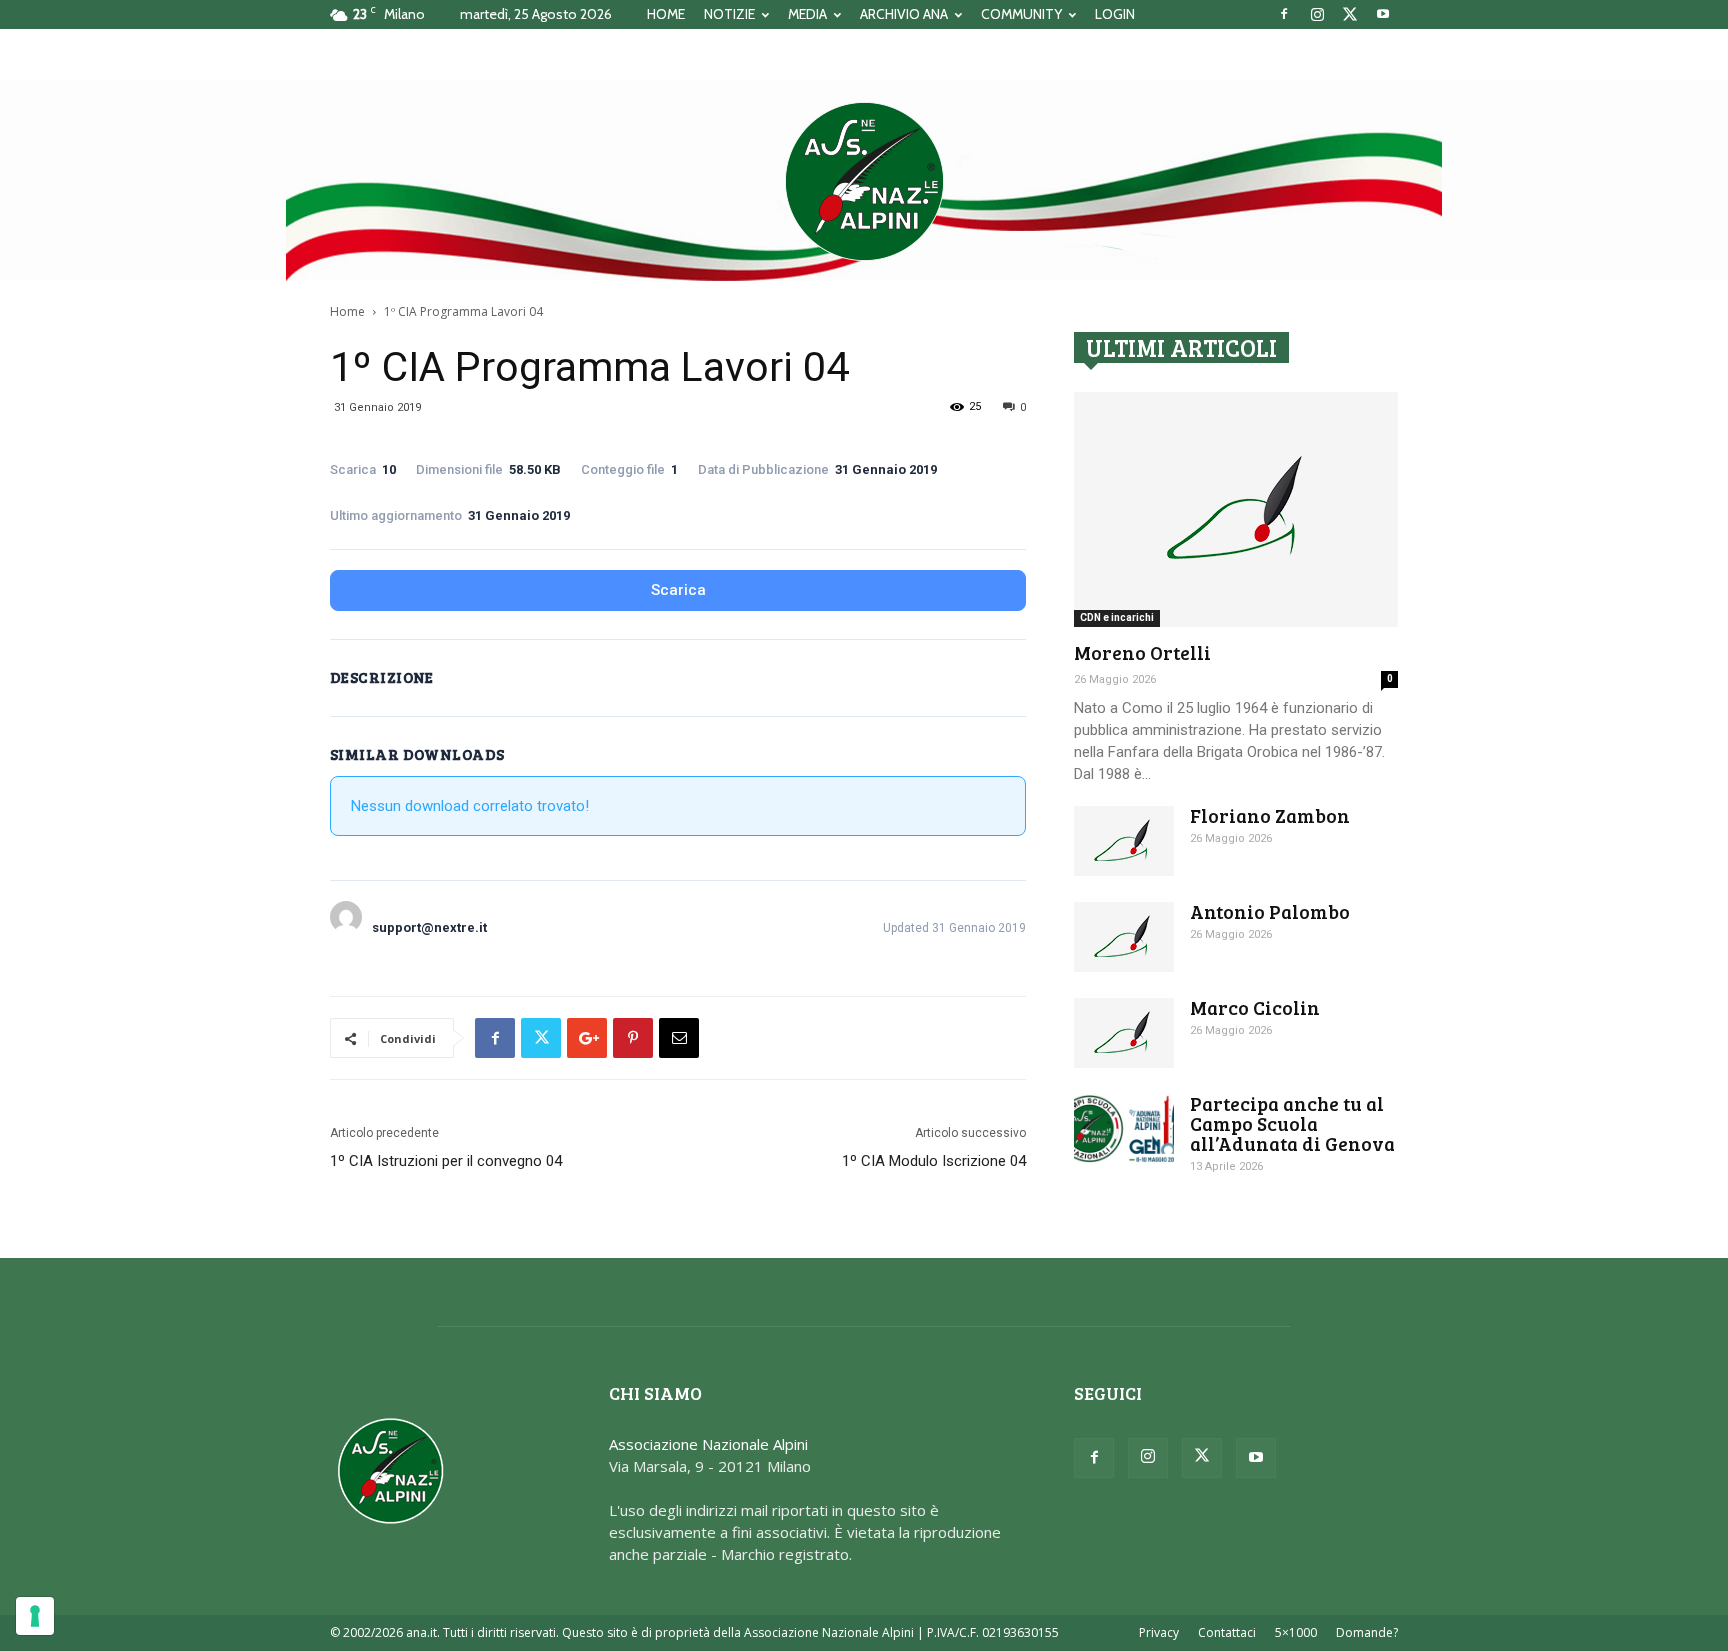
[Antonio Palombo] (1124, 937)
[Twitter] (1350, 14)
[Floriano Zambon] (1124, 841)
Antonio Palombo (1270, 911)
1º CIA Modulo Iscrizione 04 (934, 1161)
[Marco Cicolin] (1124, 1033)
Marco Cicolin (1255, 1007)
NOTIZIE (729, 14)
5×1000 (1296, 1632)
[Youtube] (1383, 14)
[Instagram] (1317, 14)
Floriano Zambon (1270, 815)
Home (347, 311)
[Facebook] (1284, 14)
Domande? (1367, 1632)
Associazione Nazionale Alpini (708, 1444)
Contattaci (1227, 1632)
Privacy (1159, 1632)
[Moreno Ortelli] (1236, 509)
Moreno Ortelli (1142, 652)
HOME (666, 14)
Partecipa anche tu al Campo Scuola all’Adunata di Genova (1292, 1123)
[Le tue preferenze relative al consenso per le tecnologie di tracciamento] (35, 1616)
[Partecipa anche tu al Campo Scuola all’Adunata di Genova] (1124, 1128)
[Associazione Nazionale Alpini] (864, 181)
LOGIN (1115, 14)
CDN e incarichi (1117, 617)
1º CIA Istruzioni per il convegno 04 (446, 1161)
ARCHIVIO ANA (904, 14)
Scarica (678, 590)
